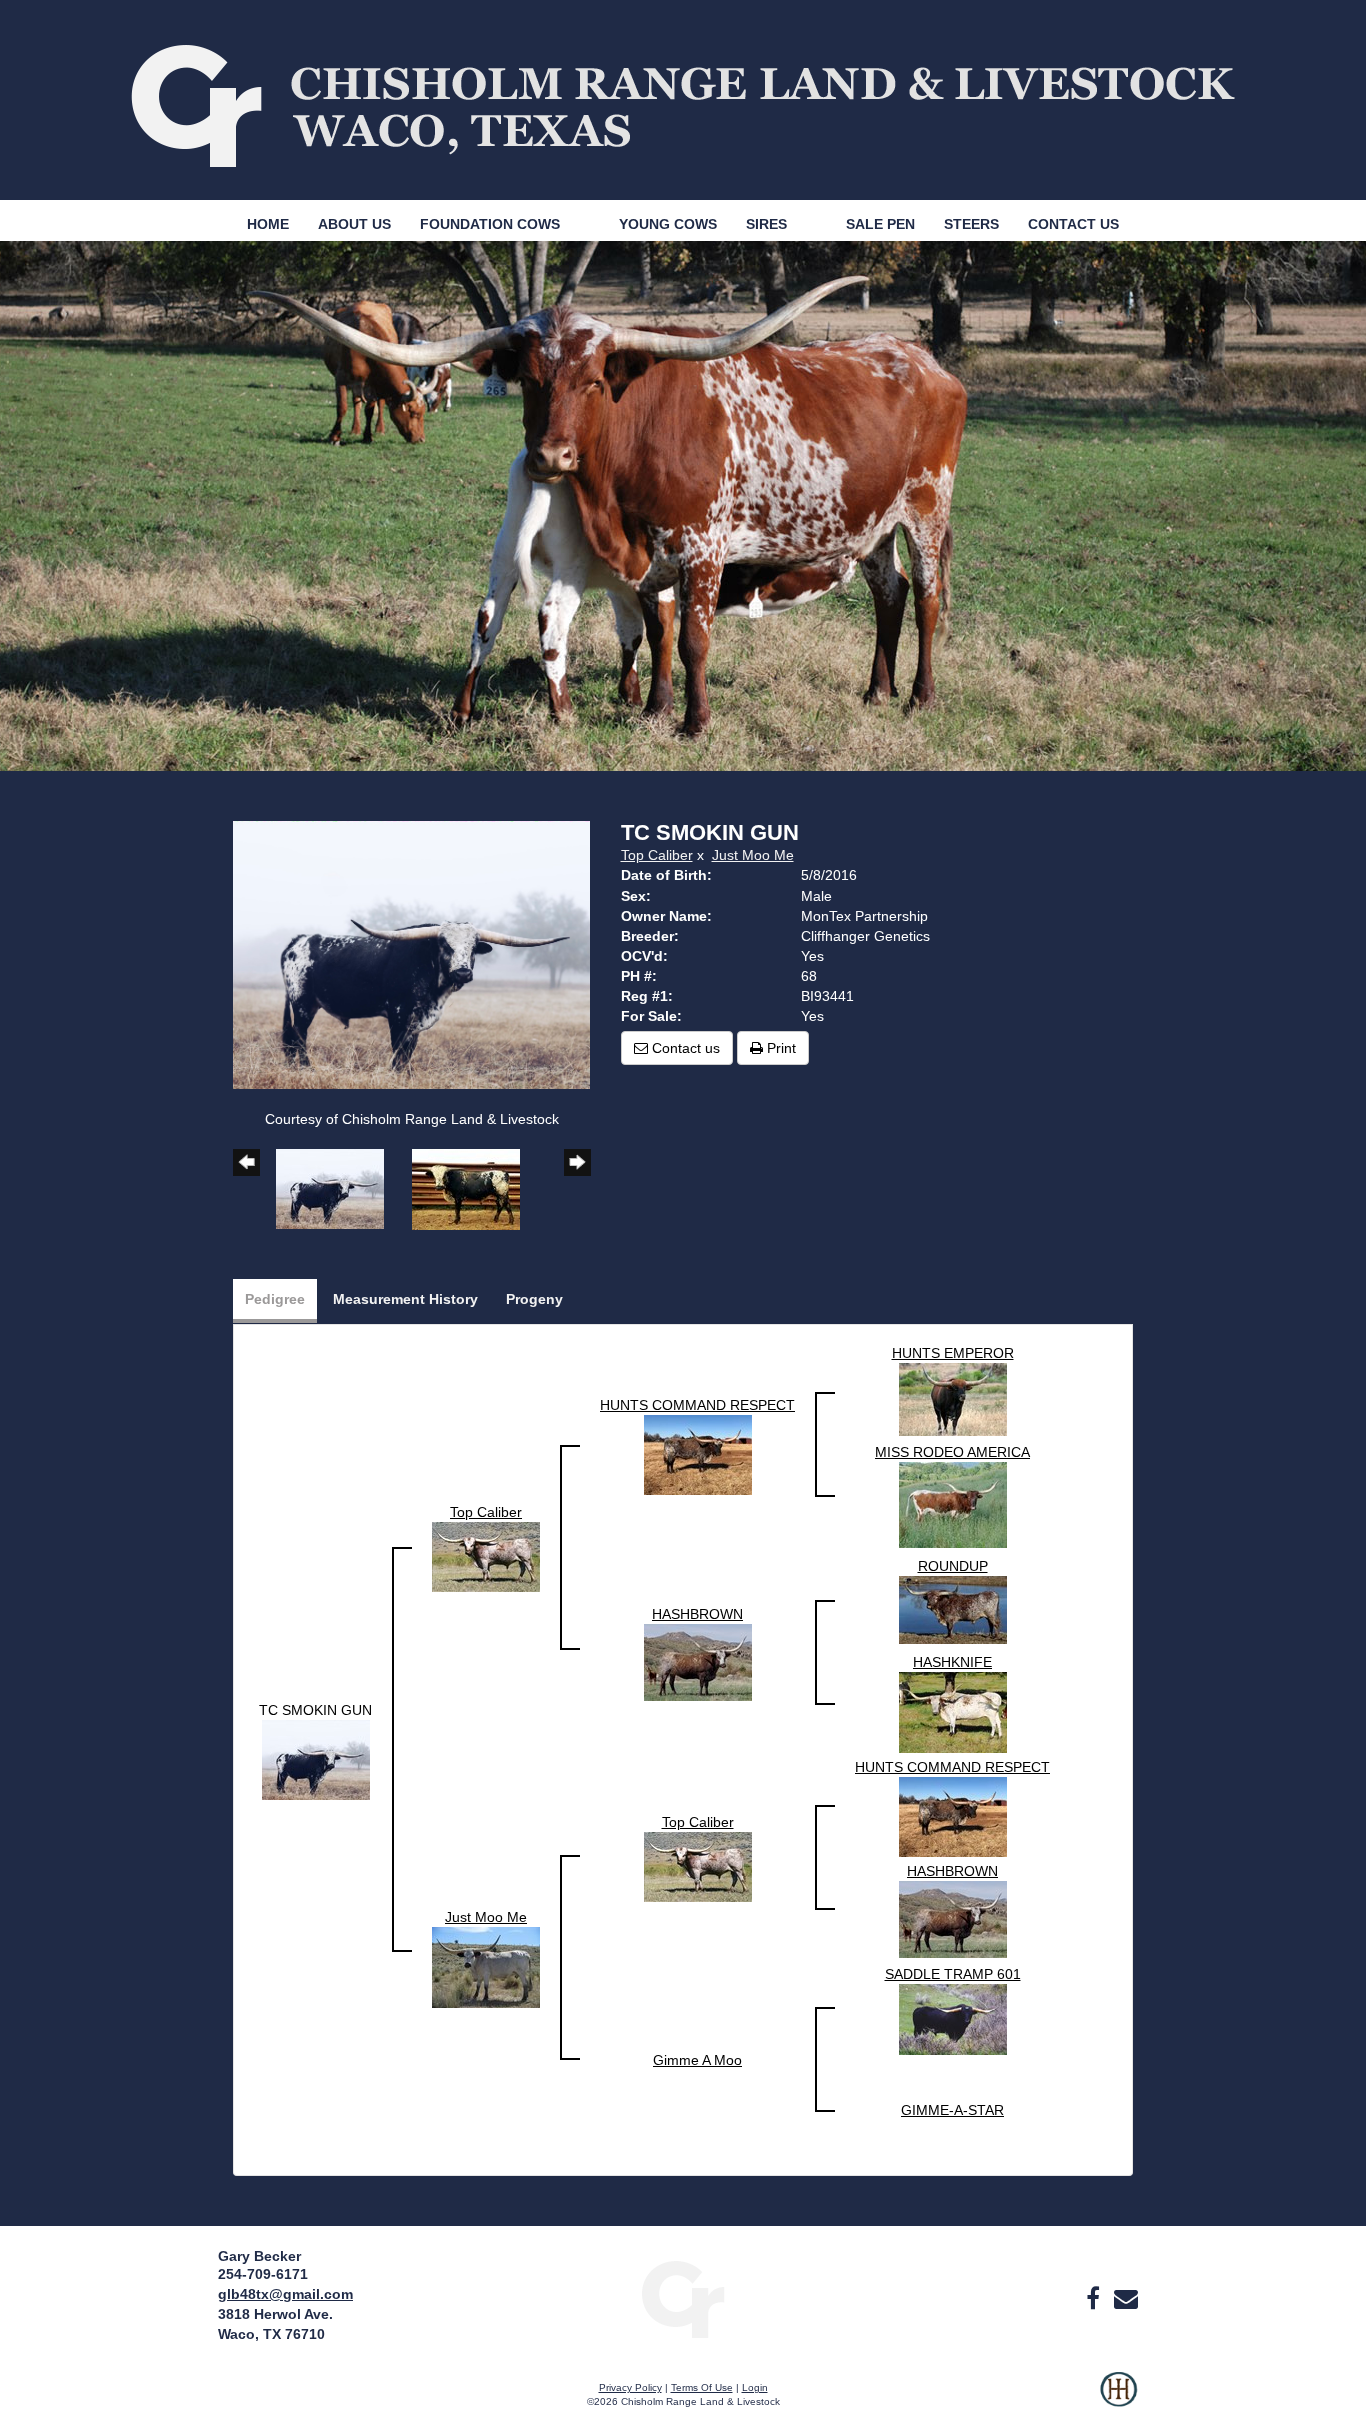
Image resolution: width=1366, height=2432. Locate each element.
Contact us (684, 1048)
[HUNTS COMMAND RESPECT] (698, 1453)
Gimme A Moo (697, 2060)
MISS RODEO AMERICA (952, 1452)
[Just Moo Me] (486, 1966)
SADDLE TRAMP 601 (953, 1974)
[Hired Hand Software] (1118, 2402)
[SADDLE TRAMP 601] (953, 2018)
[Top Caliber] (486, 1556)
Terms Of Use (702, 2387)
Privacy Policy (630, 2387)
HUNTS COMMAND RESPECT (697, 1405)
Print (779, 1048)
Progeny (534, 1299)
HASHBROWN (697, 1614)
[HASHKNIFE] (953, 1711)
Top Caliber (657, 855)
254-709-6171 (263, 2274)
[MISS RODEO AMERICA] (953, 1503)
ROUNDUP (953, 1566)
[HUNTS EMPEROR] (953, 1398)
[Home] (682, 2298)
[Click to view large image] (411, 954)
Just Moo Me (753, 855)
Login (755, 2387)
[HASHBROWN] (698, 1661)
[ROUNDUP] (953, 1608)
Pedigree (275, 1299)
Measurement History (405, 1299)
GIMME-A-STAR (952, 2110)
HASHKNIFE (952, 1662)
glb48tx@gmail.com (285, 2294)
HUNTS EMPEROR (953, 1353)
